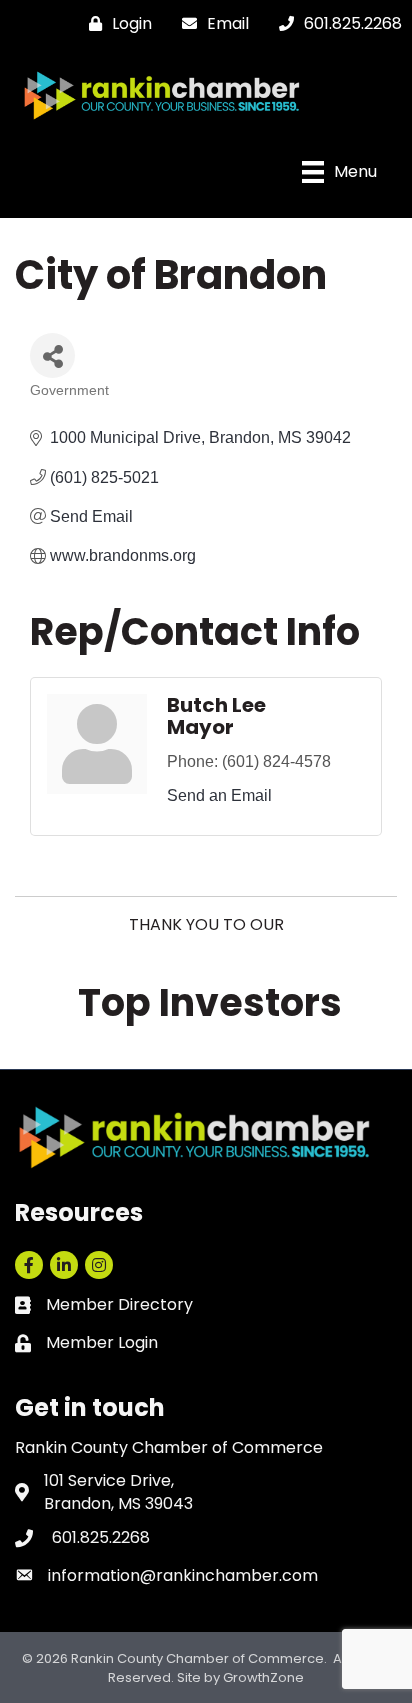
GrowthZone (263, 1677)
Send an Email (219, 795)
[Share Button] (52, 355)
